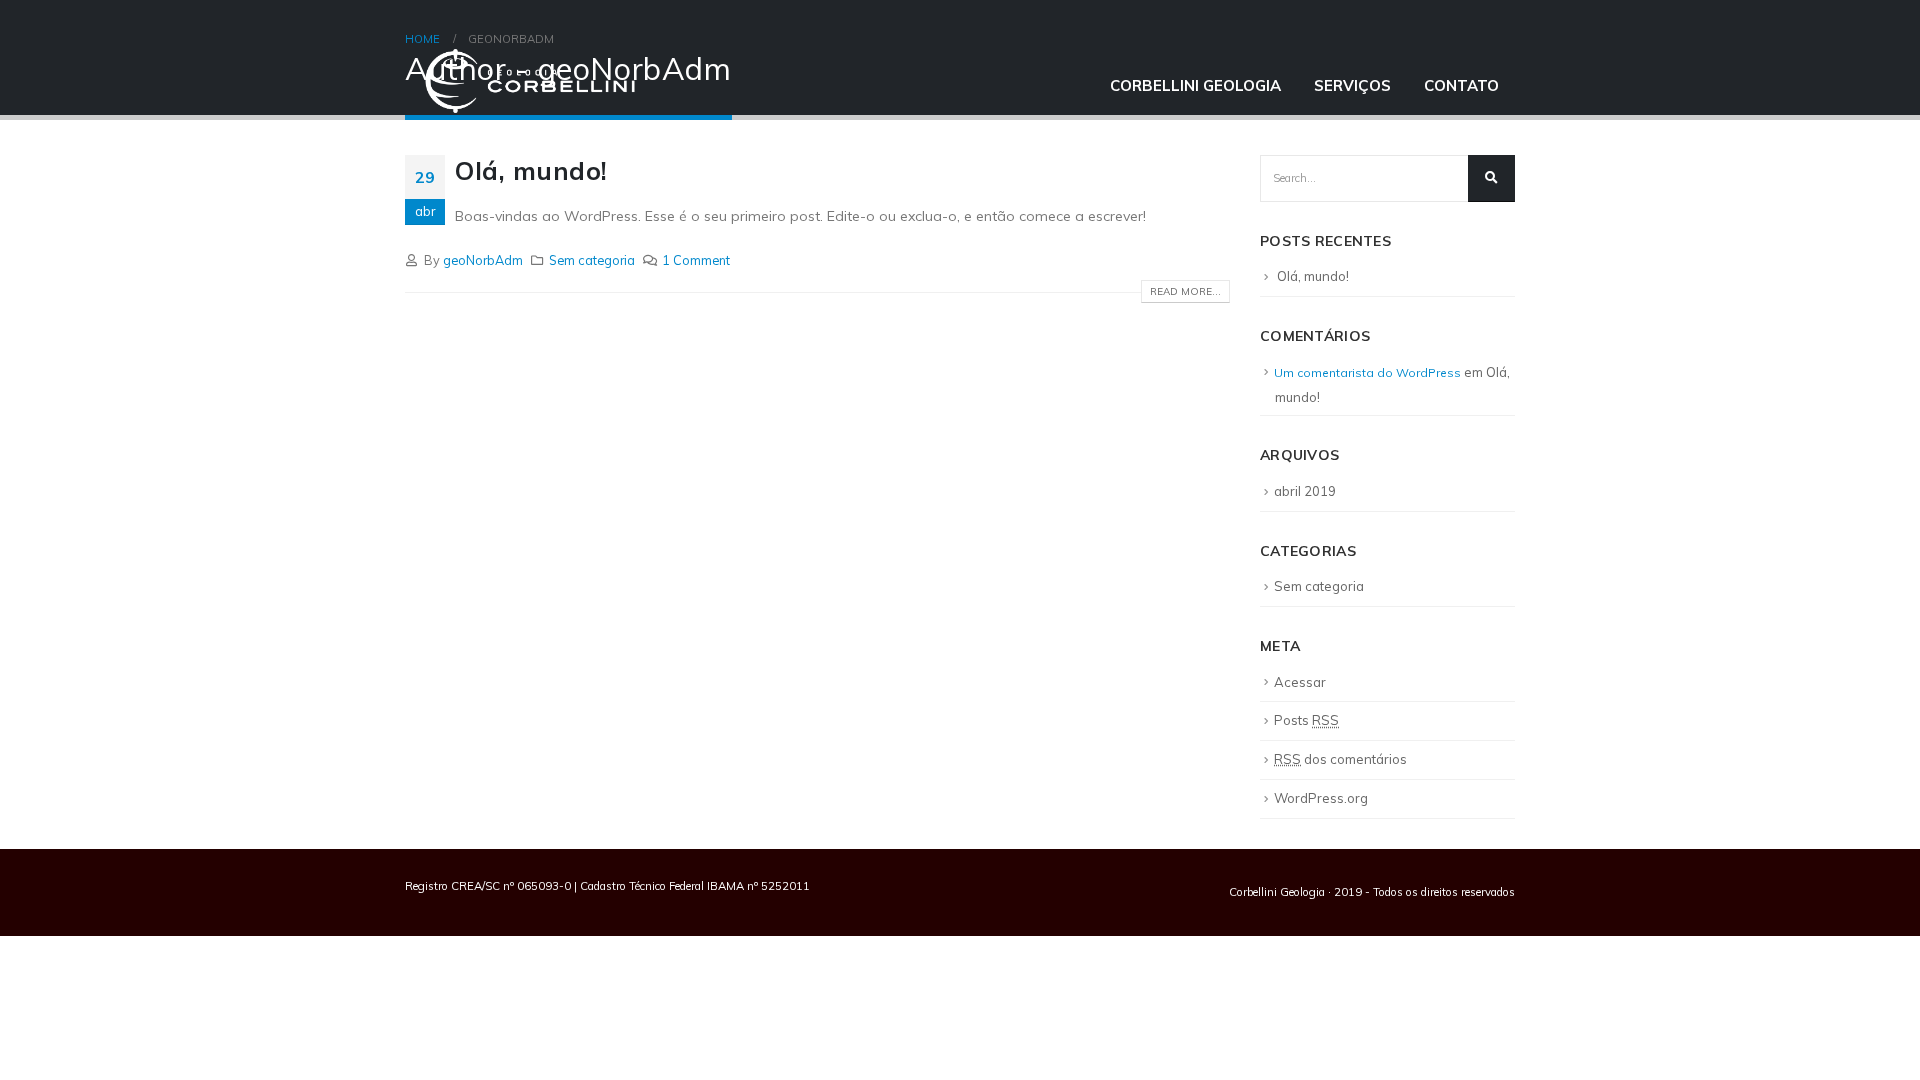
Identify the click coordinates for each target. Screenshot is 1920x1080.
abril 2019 (1305, 491)
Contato (1461, 85)
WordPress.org (1321, 798)
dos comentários (1340, 759)
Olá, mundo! (1313, 276)
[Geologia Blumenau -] (530, 81)
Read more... (1185, 291)
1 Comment (696, 260)
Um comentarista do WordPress (1367, 372)
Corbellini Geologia (1195, 85)
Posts (1306, 720)
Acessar (1300, 682)
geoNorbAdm (483, 260)
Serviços (1352, 85)
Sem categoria (592, 260)
